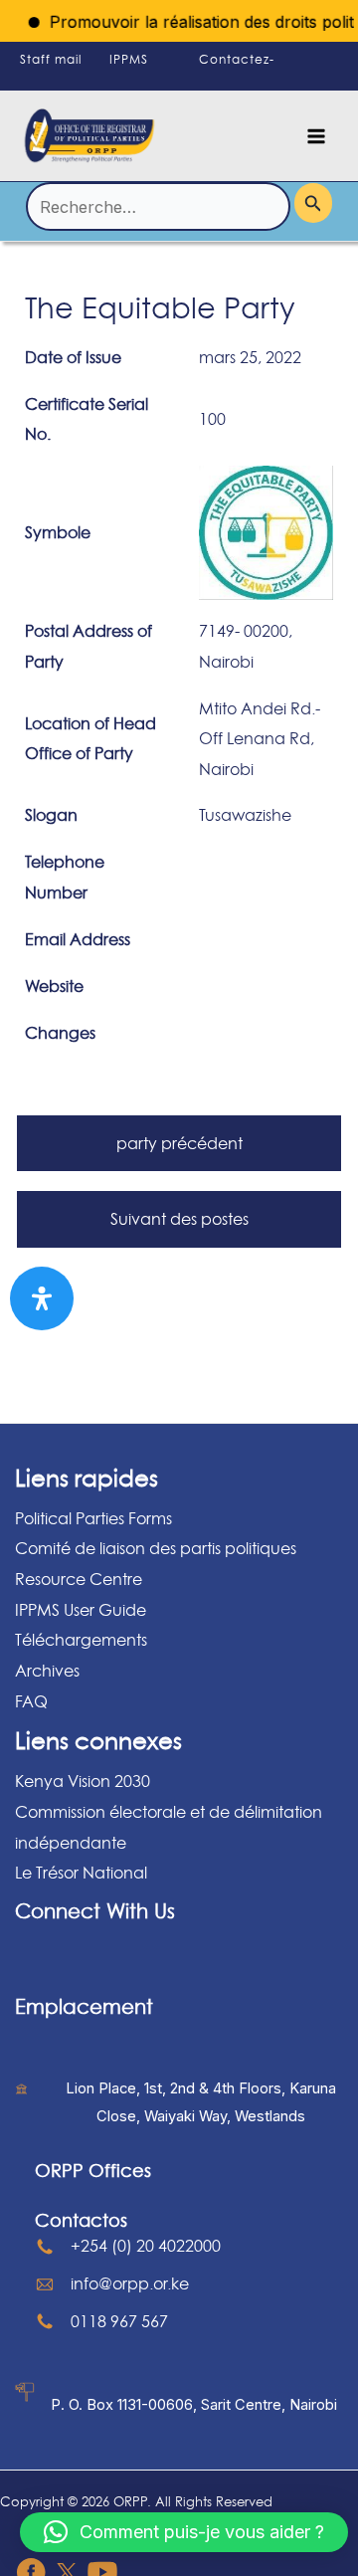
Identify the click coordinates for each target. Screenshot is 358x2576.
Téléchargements (81, 1640)
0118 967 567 (119, 2321)
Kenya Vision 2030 (83, 1781)
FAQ (31, 1701)
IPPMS (129, 59)
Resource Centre (79, 1579)
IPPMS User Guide (81, 1610)
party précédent (179, 1143)
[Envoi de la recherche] (313, 202)
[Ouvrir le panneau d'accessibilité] (42, 1298)
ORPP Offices (93, 2170)
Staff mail (51, 59)
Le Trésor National (81, 1873)
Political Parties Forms (93, 1518)
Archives (47, 1671)
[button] (184, 2532)
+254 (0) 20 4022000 (146, 2246)
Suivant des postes (179, 1219)
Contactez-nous (237, 77)
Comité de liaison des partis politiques (156, 1548)
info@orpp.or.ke (130, 2283)
